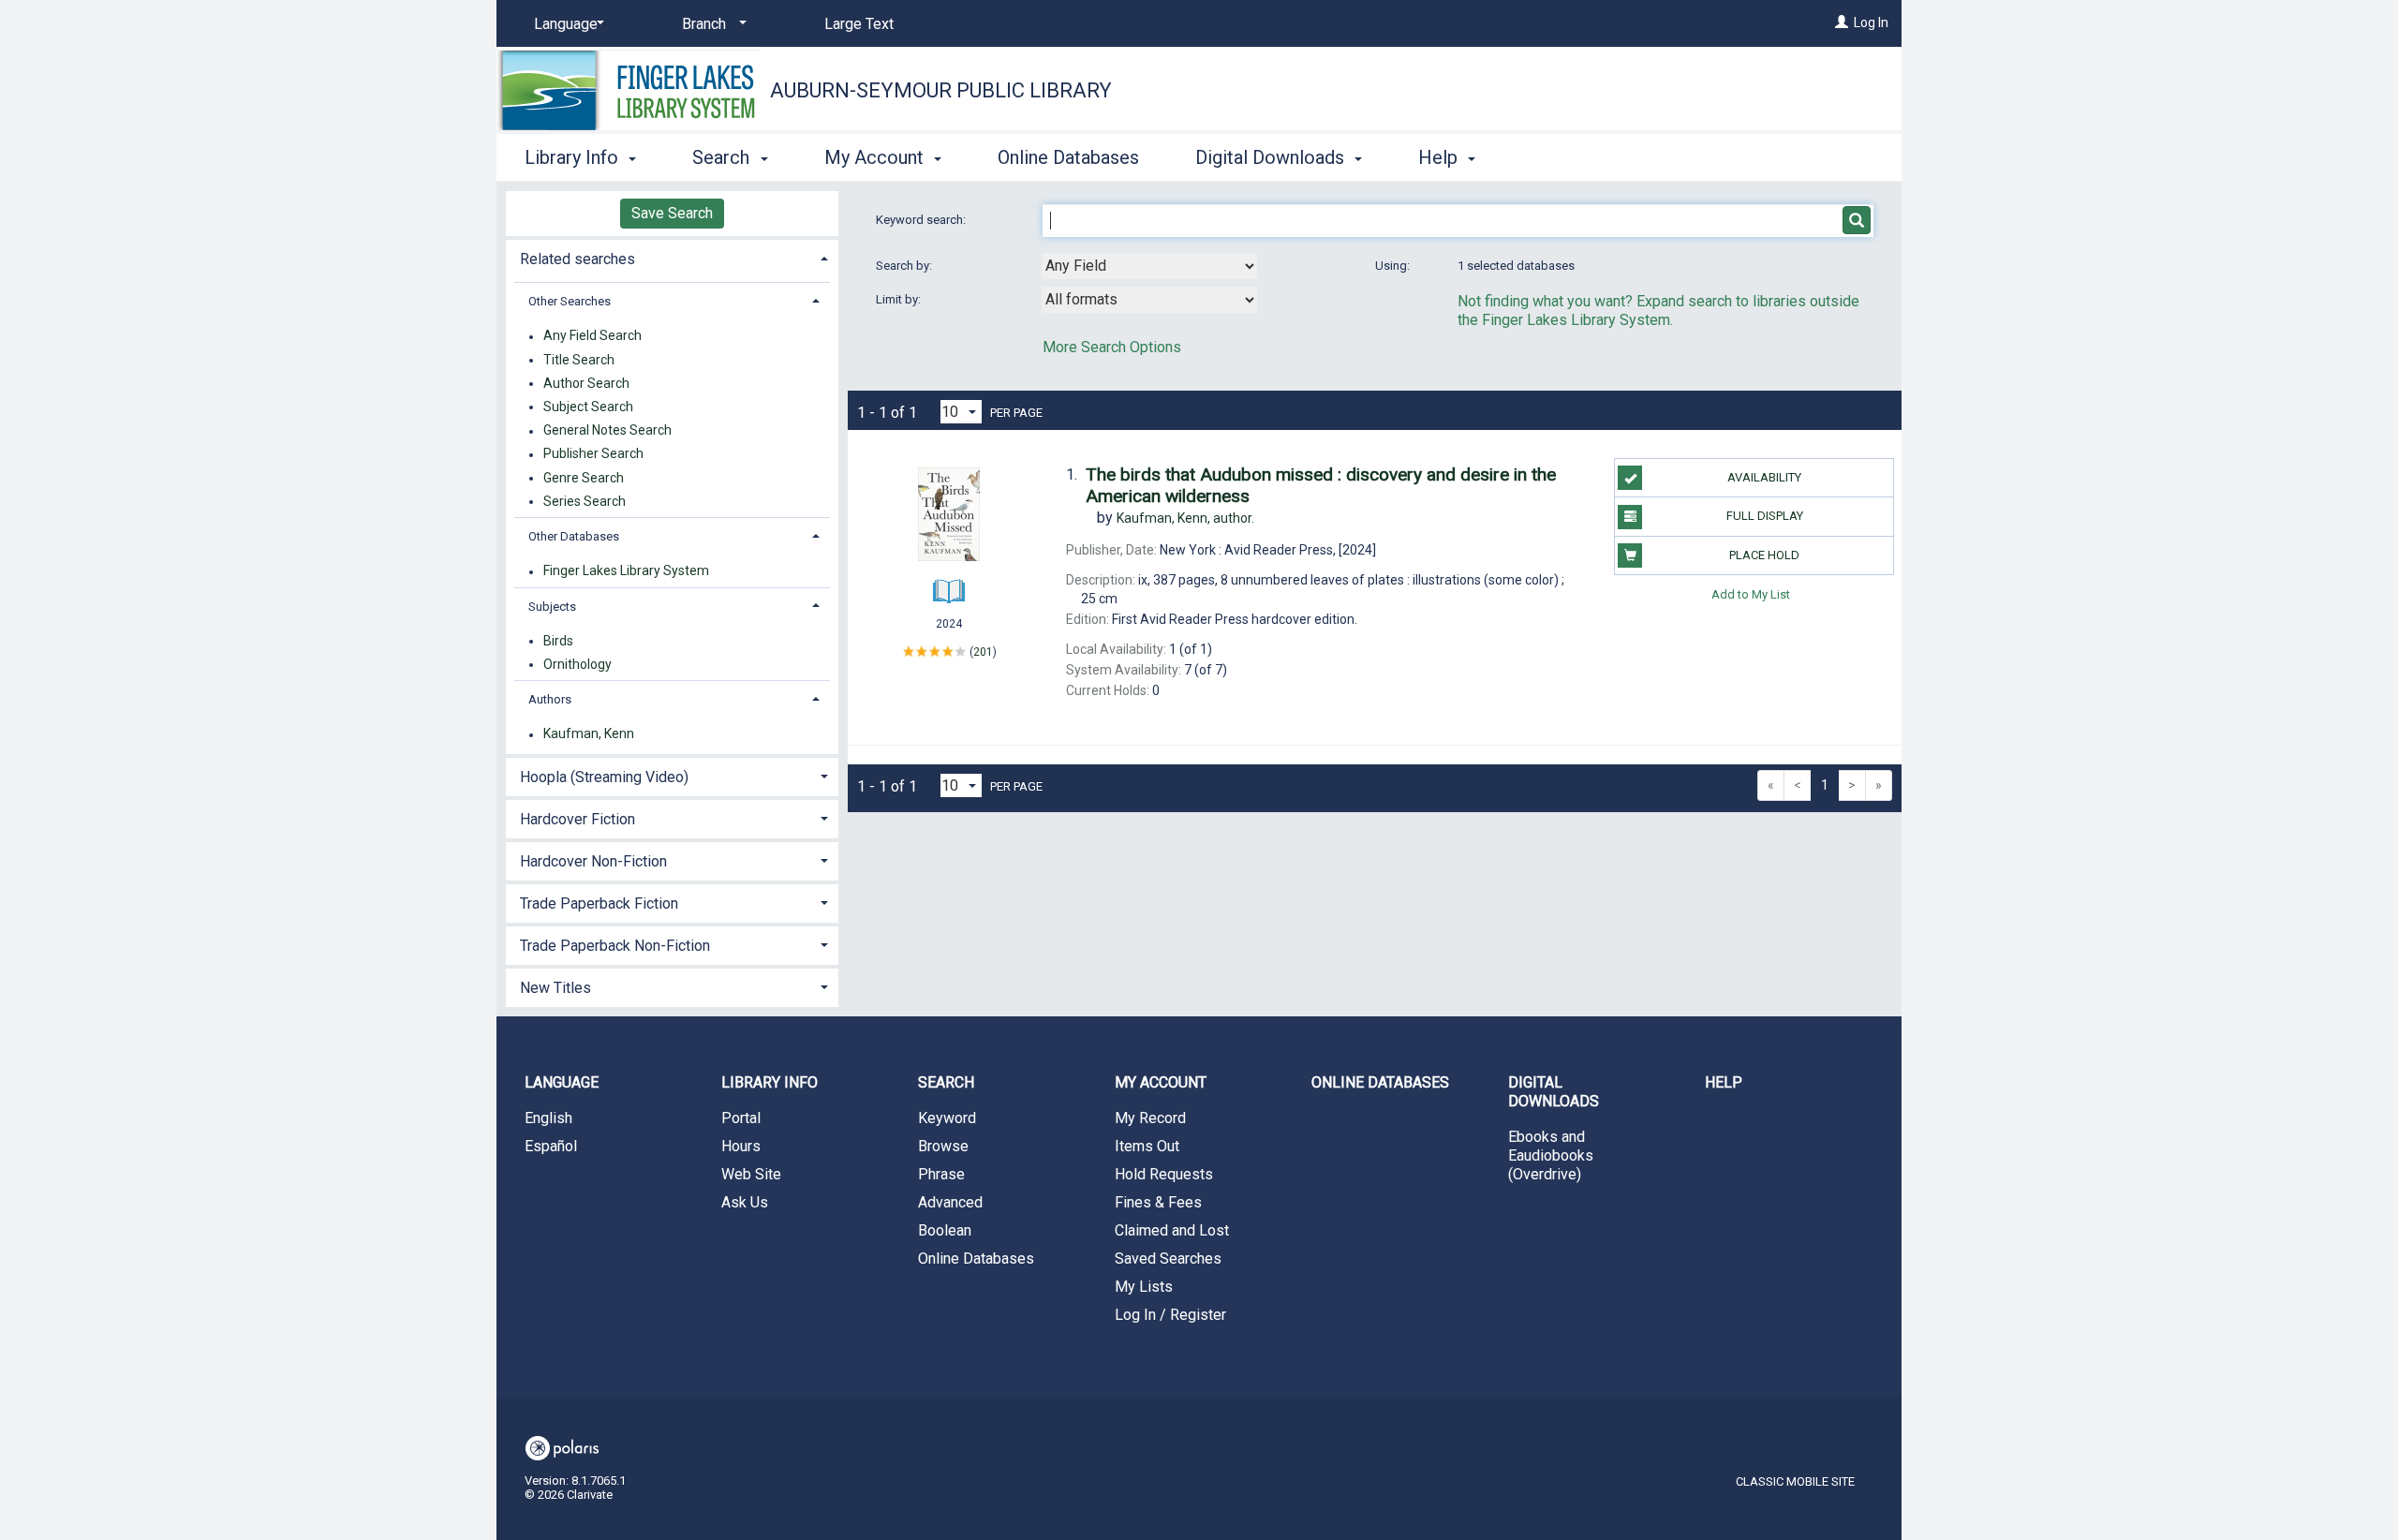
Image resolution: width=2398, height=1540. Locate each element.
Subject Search (588, 407)
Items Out (1147, 1146)
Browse (943, 1146)
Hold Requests (1164, 1174)
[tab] (672, 257)
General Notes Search (607, 431)
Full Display (1765, 516)
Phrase (941, 1174)
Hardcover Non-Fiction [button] (593, 861)
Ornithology (577, 664)
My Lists (1144, 1287)
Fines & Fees (1158, 1202)
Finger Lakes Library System (626, 571)
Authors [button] (550, 699)
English (548, 1118)
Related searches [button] (577, 259)
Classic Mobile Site (1795, 1481)
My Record (1150, 1118)
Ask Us (745, 1202)
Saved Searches (1168, 1259)
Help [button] (1440, 157)
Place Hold (1764, 555)
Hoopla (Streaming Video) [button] (604, 777)
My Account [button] (876, 157)
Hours (741, 1146)
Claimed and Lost (1172, 1230)
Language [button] (562, 1082)
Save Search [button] (672, 213)
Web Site (751, 1174)
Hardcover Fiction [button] (577, 819)
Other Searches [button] (570, 301)
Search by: (905, 266)
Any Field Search (592, 336)
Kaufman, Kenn (589, 734)
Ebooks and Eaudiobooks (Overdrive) (1551, 1155)
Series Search (585, 501)
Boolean (945, 1230)
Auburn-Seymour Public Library (941, 90)
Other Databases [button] (574, 536)
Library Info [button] (574, 157)
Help (1724, 1082)
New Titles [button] (555, 988)
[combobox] (1149, 266)
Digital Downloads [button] (1272, 157)
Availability (1764, 477)
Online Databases (1068, 157)
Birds (558, 641)
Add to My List (1751, 594)
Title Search (579, 360)
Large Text (859, 24)
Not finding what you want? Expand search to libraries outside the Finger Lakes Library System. (1658, 311)
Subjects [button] (552, 607)
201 (983, 652)
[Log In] (1842, 22)
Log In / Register (1170, 1315)
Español (551, 1146)
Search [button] (723, 157)
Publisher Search (593, 454)
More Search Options (1112, 347)
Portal (741, 1118)
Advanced (950, 1202)
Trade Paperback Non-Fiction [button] (615, 946)
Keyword (947, 1118)
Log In (1871, 22)
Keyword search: (922, 220)
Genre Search (584, 478)
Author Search (586, 383)
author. (1185, 518)
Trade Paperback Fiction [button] (599, 903)
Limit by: (900, 299)
